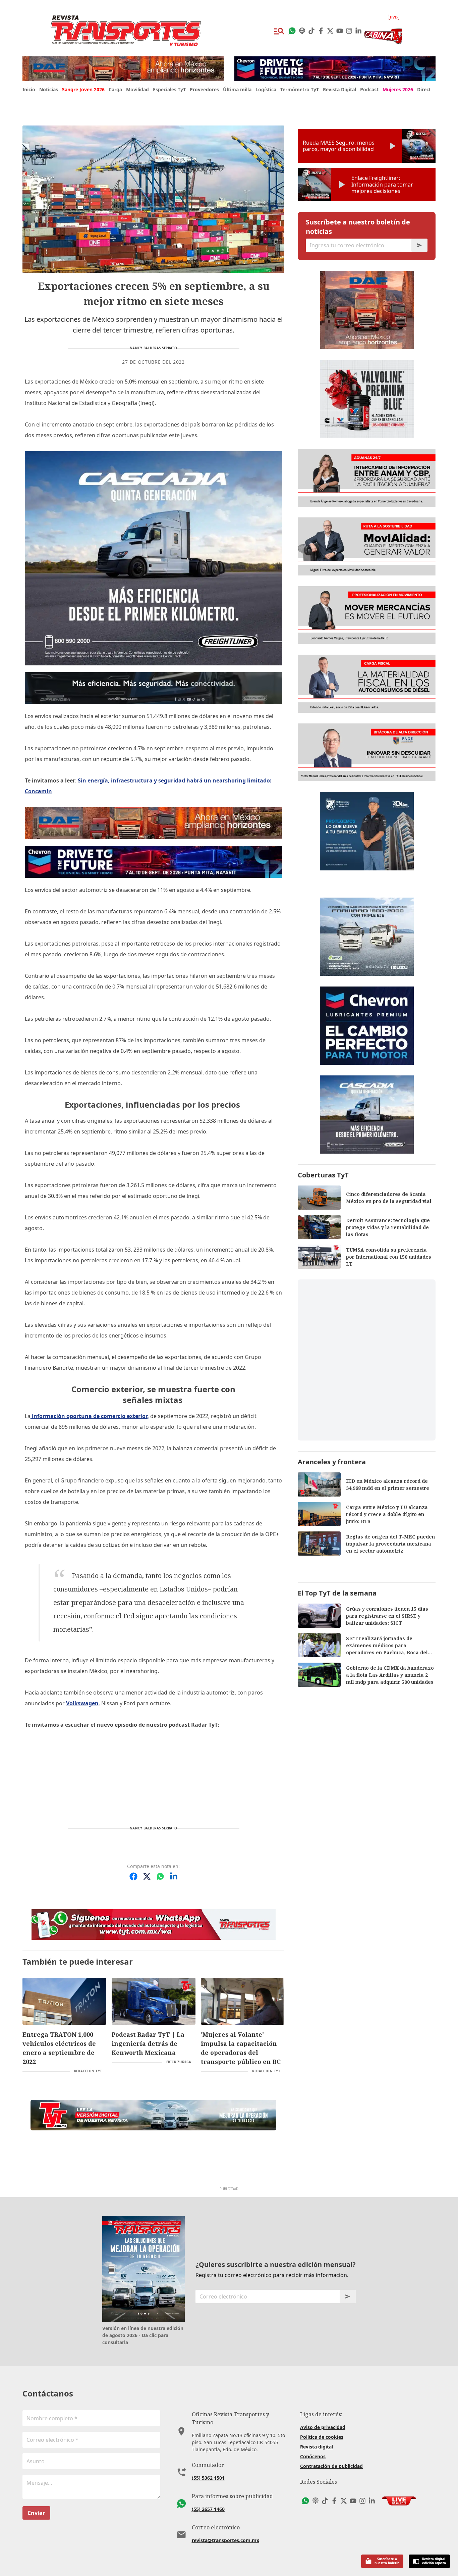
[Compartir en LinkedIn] (174, 1876)
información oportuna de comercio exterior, (90, 1416)
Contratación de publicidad (331, 2466)
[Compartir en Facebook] (133, 1876)
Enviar (36, 2513)
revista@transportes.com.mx (225, 2540)
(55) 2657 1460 (208, 2509)
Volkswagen (82, 1703)
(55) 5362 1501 (208, 2478)
